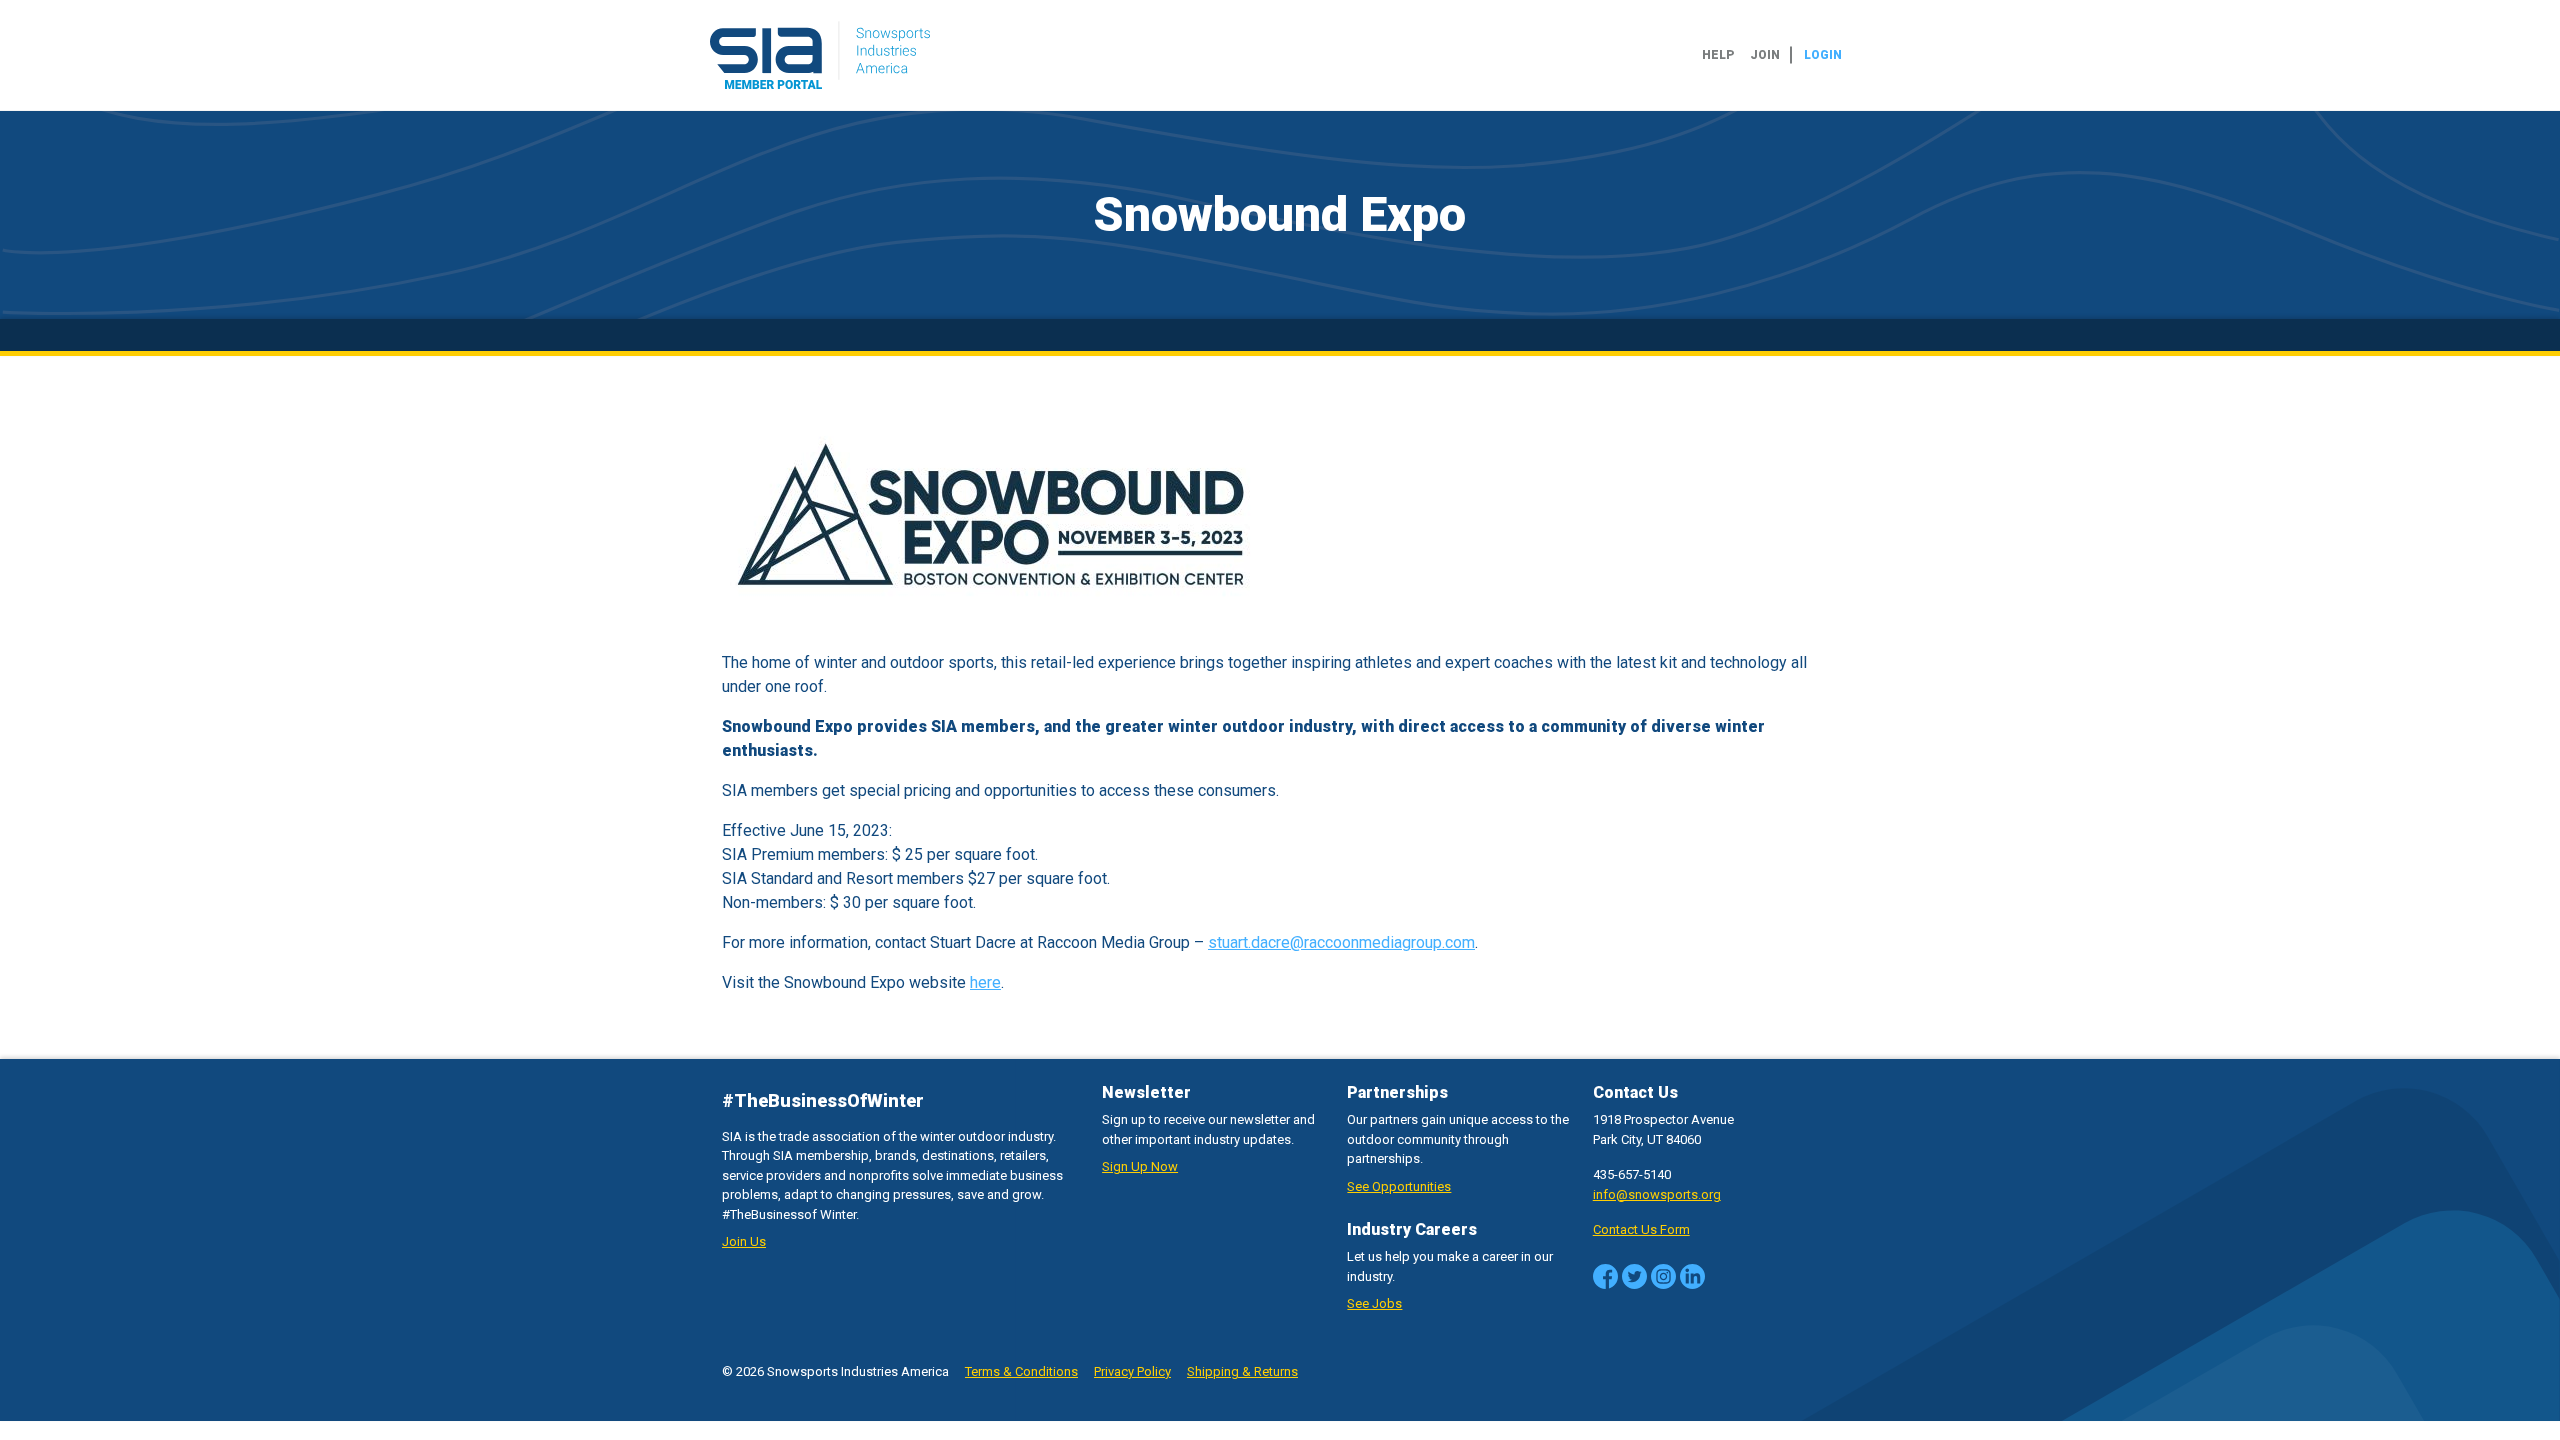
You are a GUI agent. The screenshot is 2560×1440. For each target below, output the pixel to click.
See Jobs (1374, 1303)
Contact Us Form (1641, 1229)
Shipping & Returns (1242, 1371)
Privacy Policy (1132, 1371)
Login (1823, 55)
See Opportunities (1399, 1186)
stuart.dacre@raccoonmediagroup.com (1341, 942)
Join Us (744, 1241)
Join (1765, 55)
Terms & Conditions (1021, 1371)
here (985, 982)
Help (1718, 55)
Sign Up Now (1140, 1166)
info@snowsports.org (1657, 1194)
